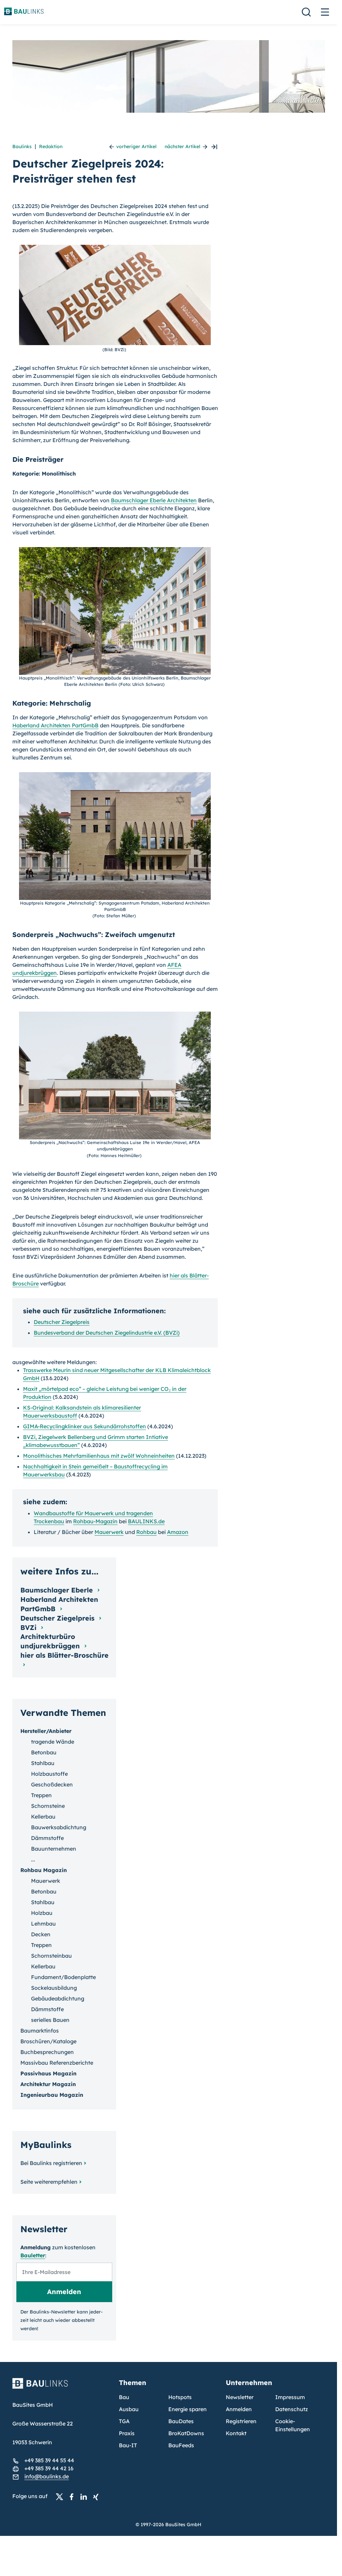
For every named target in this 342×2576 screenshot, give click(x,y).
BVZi (29, 1627)
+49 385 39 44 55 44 (49, 2460)
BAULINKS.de (146, 1521)
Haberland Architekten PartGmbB (55, 725)
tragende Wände (53, 1742)
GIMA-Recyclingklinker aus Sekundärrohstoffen (84, 1426)
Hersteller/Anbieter (46, 1731)
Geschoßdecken (52, 1784)
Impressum (290, 2397)
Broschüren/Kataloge (48, 2041)
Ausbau (129, 2409)
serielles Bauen (50, 2020)
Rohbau (146, 1532)
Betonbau (44, 1752)
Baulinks (22, 146)
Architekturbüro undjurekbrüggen (51, 1641)
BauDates (181, 2421)
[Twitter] (61, 2496)
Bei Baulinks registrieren (51, 2163)
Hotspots (180, 2397)
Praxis (127, 2433)
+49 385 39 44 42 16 (49, 2468)
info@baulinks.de (47, 2476)
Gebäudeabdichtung (58, 1998)
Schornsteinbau (51, 1956)
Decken (41, 1934)
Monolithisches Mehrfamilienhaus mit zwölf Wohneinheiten (99, 1456)
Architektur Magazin (48, 2084)
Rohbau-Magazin (95, 1521)
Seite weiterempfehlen (49, 2182)
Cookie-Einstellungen (293, 2425)
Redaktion (51, 146)
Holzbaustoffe (49, 1774)
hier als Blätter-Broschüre (64, 1655)
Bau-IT (128, 2445)
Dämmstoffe (47, 1838)
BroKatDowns (186, 2433)
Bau (124, 2397)
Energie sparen (188, 2409)
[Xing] (98, 2496)
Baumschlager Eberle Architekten (154, 500)
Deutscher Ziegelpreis (62, 1322)
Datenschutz (292, 2409)
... (33, 1859)
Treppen (41, 1795)
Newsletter (240, 2397)
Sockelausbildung (54, 1988)
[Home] (62, 2387)
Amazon (178, 1532)
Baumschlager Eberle (58, 1590)
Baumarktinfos (40, 2031)
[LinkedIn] (85, 2496)
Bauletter (33, 2255)
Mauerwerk (109, 1532)
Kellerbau (43, 1817)
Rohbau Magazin (44, 1870)
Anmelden (239, 2409)
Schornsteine (48, 1806)
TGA (124, 2421)
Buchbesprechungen (47, 2052)
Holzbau (42, 1913)
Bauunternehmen (54, 1849)
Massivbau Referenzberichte (57, 2063)
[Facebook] (73, 2496)
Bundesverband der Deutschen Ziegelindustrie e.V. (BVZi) (107, 1333)
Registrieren (241, 2421)
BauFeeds (181, 2445)
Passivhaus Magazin (48, 2073)
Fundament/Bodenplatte (63, 1977)
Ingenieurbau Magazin (52, 2095)
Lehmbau (43, 1924)
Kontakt (236, 2433)
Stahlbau (43, 1763)
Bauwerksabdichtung (59, 1827)
